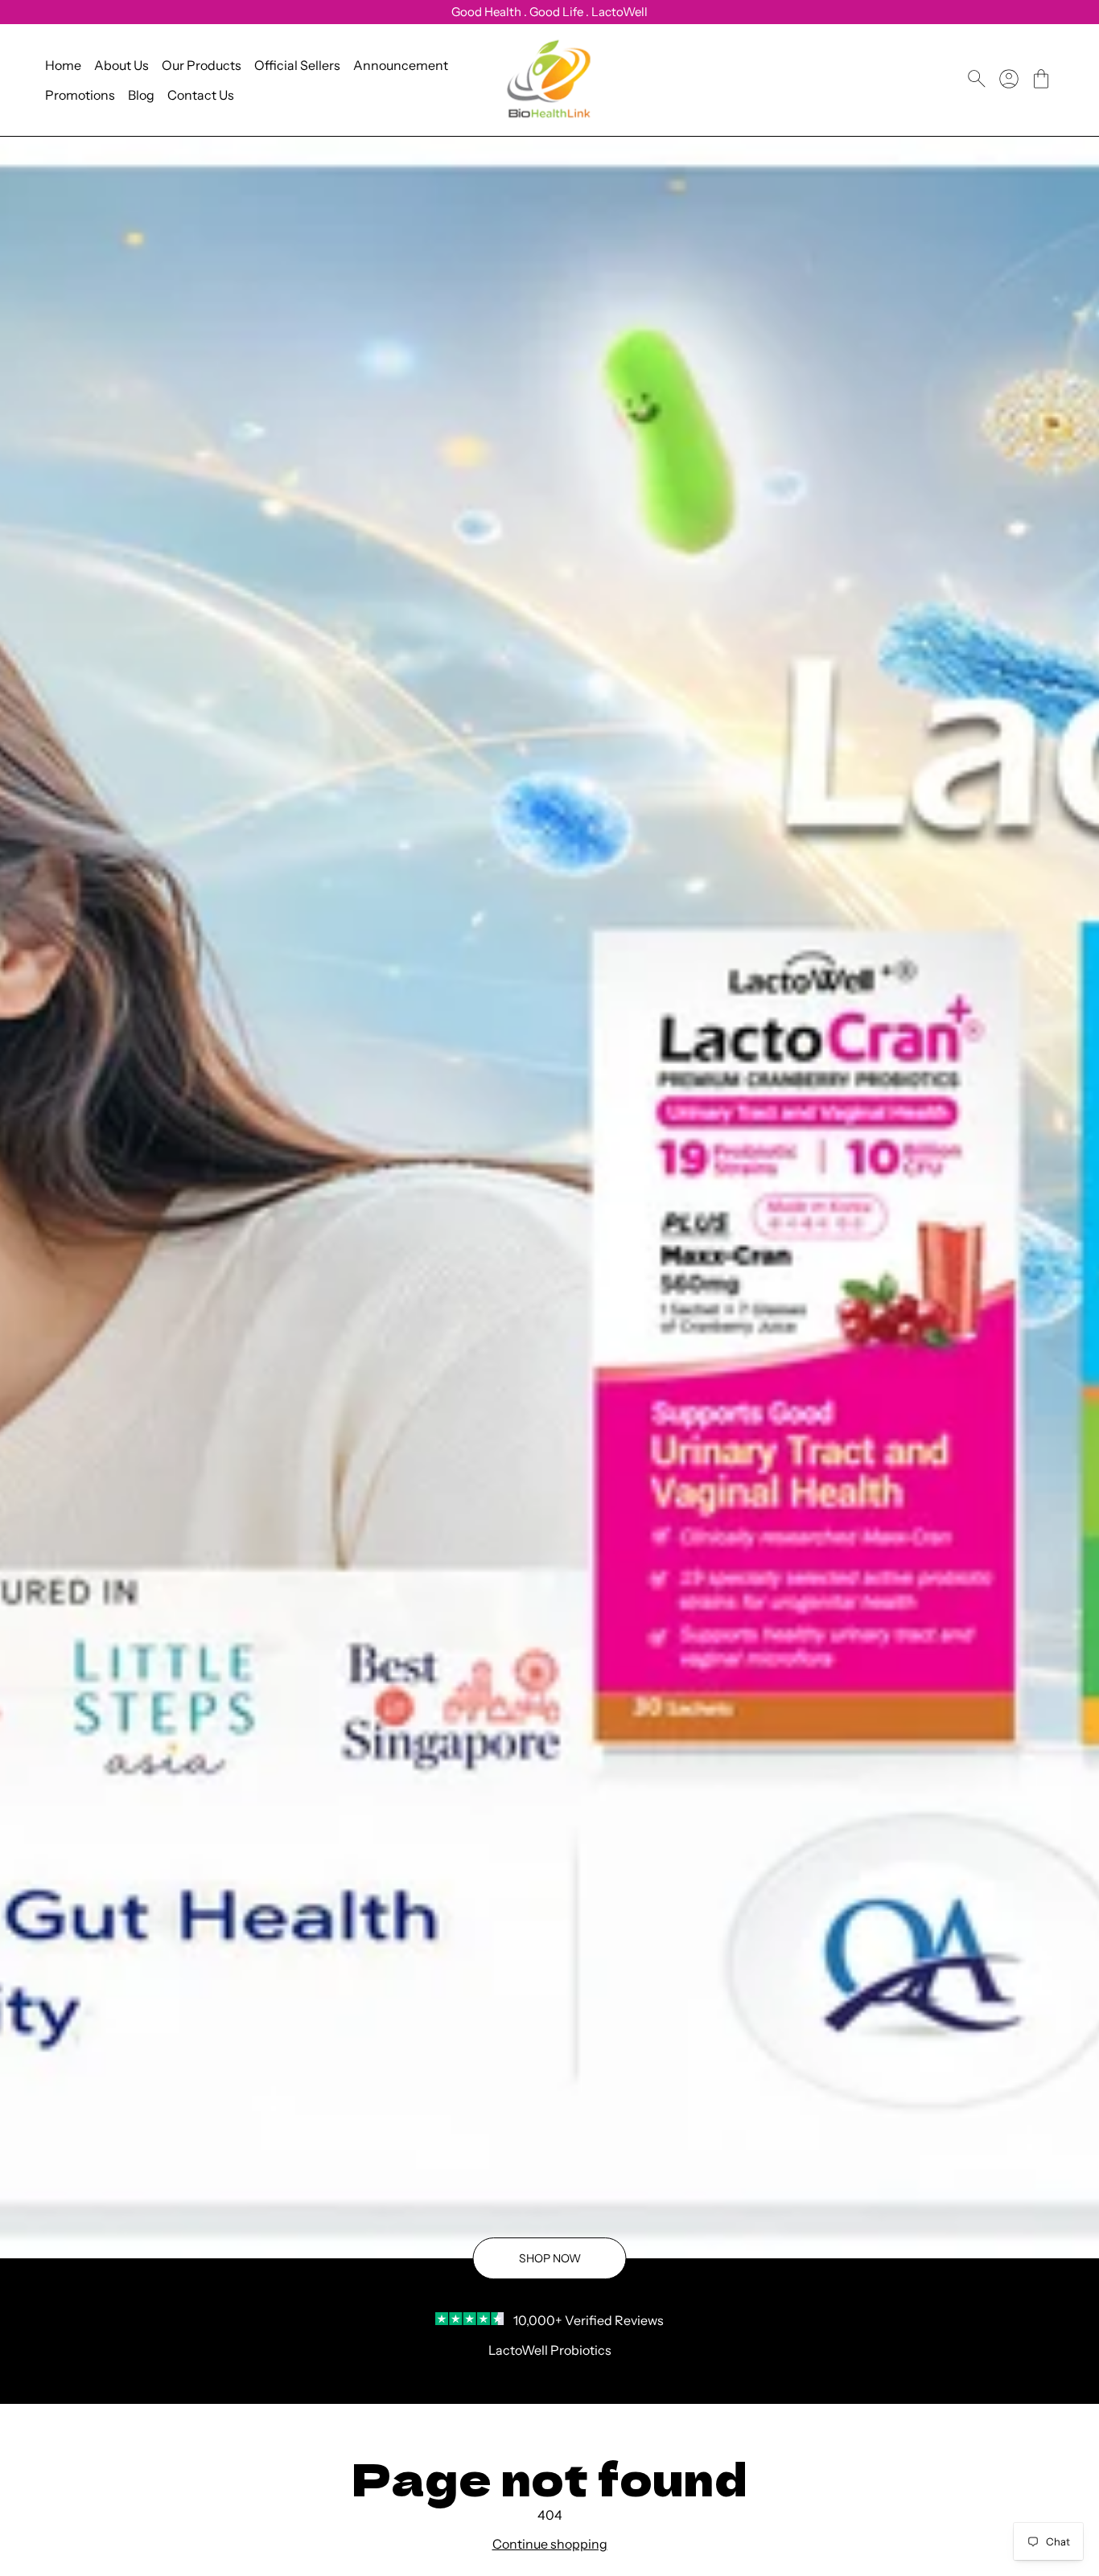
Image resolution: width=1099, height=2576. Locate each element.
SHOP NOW (550, 2258)
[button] (1041, 79)
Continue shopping (550, 2544)
